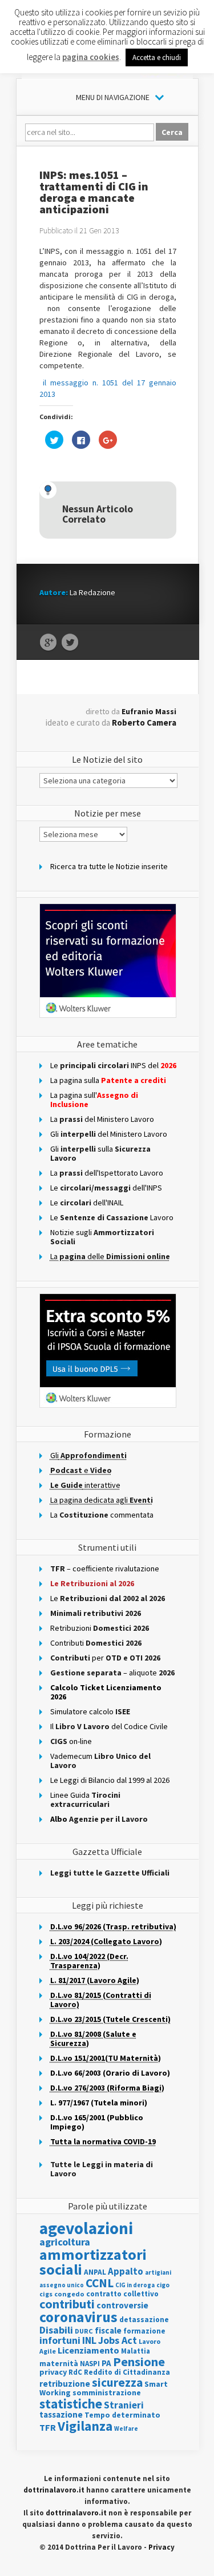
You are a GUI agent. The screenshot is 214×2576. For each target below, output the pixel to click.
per (105, 1658)
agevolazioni (86, 2228)
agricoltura (65, 2242)
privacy (53, 2372)
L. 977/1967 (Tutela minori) (99, 2103)
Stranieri (124, 2405)
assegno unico (62, 2285)
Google (48, 643)
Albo (99, 1819)
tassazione (61, 2414)
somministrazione (107, 2392)
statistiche (71, 2404)
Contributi (96, 1643)
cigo (163, 2285)
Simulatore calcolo (90, 1711)
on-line (71, 1741)
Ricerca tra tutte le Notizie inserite (109, 866)
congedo (69, 2294)
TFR (48, 2427)
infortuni (60, 2340)
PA (106, 2363)
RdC (75, 2372)
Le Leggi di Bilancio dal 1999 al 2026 (110, 1780)
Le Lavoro (112, 1217)
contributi (67, 2304)
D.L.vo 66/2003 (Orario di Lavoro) (110, 2073)
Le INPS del (113, 1065)
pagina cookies (91, 57)
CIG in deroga (135, 2285)
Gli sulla (100, 1153)
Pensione (139, 2362)
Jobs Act (118, 2340)
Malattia (136, 2351)
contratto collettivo (122, 2294)
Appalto (126, 2272)
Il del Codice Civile (109, 1726)
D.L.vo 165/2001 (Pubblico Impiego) (97, 2122)
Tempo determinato (122, 2415)
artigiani (158, 2272)
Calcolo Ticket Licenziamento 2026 (106, 1692)
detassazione (144, 2320)
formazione (144, 2331)
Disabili (56, 2330)
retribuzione (65, 2384)
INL (89, 2340)
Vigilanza (85, 2426)
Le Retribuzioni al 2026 (92, 1583)
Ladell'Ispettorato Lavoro (107, 1173)
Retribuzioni (100, 1628)
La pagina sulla (108, 1080)
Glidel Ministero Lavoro (109, 1134)
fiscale (108, 2330)
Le (108, 1598)
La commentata (102, 1515)
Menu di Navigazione (113, 97)
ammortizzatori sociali (93, 2262)
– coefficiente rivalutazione (105, 1568)
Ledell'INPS (106, 1188)
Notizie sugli (102, 1237)
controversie (122, 2305)
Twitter (70, 643)
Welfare (126, 2428)
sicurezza (117, 2382)
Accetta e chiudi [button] (157, 57)
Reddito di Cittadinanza (127, 2372)
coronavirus (78, 2317)
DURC (84, 2331)
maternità (59, 2364)
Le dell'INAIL (87, 1203)
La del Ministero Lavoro (102, 1119)
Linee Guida (85, 1799)
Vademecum (100, 1761)
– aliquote (112, 1673)
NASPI (90, 2364)
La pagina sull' (94, 1100)
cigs (46, 2294)
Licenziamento (88, 2350)
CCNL (100, 2283)
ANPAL (95, 2272)
